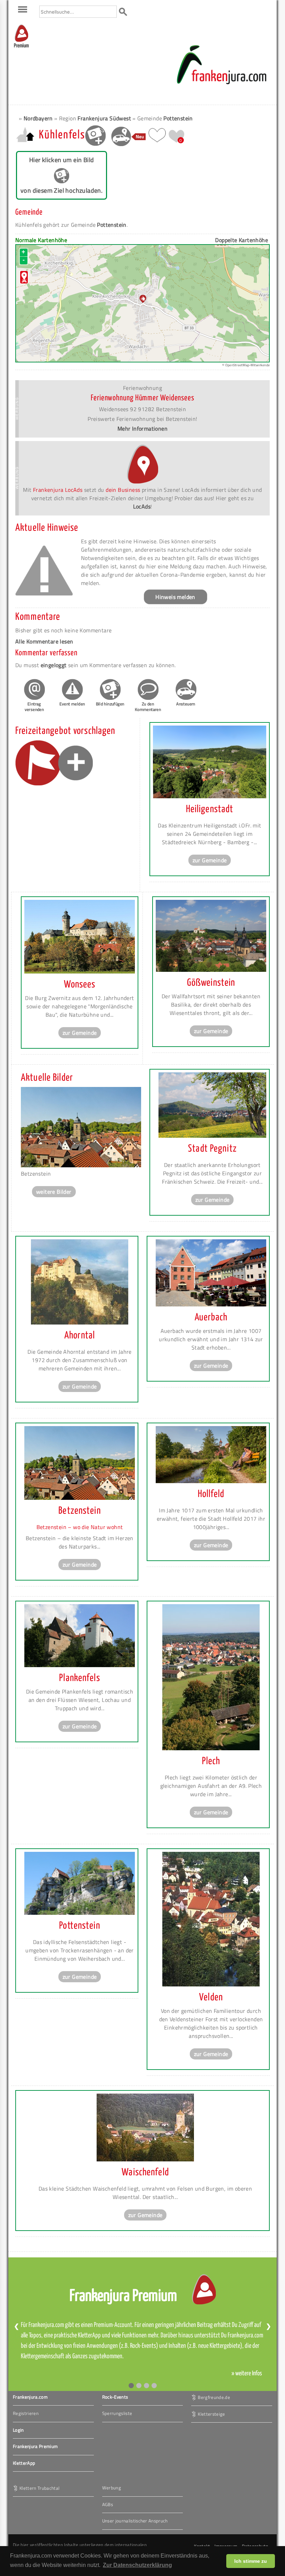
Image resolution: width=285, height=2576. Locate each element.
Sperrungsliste (117, 2413)
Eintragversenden (34, 707)
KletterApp (24, 2463)
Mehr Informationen (142, 429)
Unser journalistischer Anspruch (135, 2521)
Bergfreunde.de (214, 2397)
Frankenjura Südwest (104, 118)
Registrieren (26, 2413)
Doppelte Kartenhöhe (242, 240)
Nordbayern (38, 118)
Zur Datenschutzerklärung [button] (137, 2565)
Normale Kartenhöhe (41, 240)
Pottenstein (178, 118)
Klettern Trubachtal (39, 2488)
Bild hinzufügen (110, 704)
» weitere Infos (247, 2374)
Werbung (112, 2488)
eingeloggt (54, 665)
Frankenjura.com (30, 2397)
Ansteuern (186, 704)
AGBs (108, 2504)
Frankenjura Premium (35, 2446)
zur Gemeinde (210, 860)
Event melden (72, 704)
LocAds (142, 506)
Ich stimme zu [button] (251, 2561)
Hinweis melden (175, 597)
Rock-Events (115, 2397)
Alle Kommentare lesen (44, 641)
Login (18, 2430)
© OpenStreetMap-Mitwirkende (246, 365)
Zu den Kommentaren (148, 707)
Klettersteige (211, 2414)
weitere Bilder (54, 1192)
